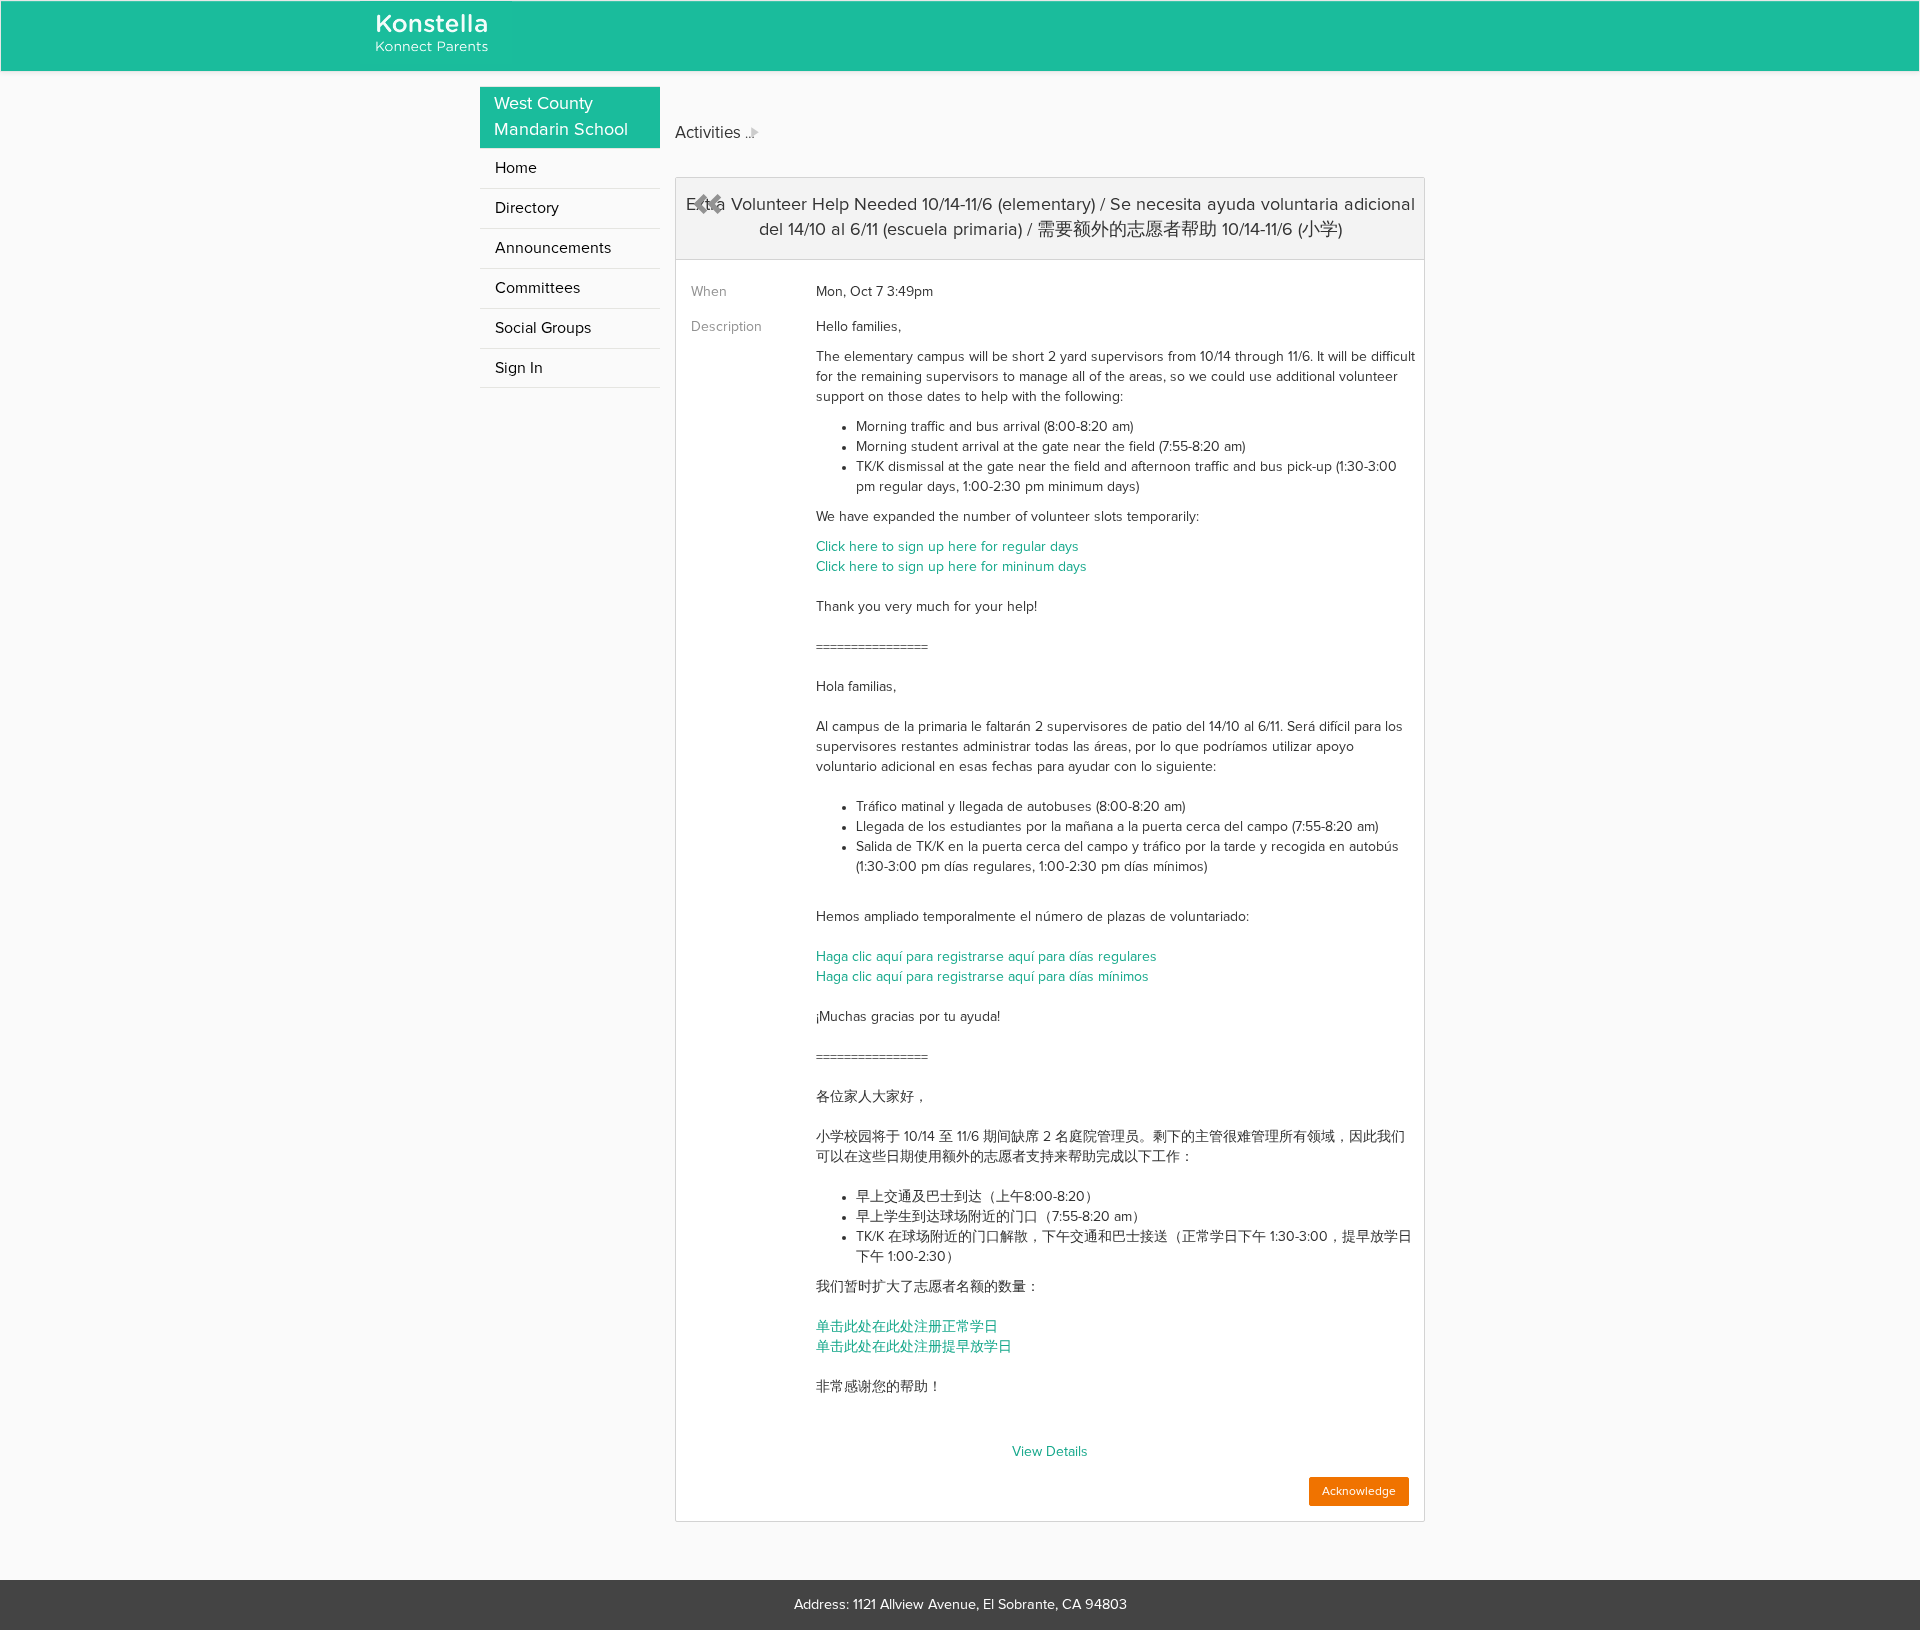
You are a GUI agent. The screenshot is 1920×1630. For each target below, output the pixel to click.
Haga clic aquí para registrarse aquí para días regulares (986, 957)
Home (516, 168)
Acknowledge (1359, 1492)
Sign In (519, 368)
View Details (1050, 1452)
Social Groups (543, 328)
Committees (537, 288)
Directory (527, 208)
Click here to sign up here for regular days (947, 547)
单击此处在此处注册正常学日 (907, 1327)
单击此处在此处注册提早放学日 (914, 1347)
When (709, 292)
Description (726, 327)
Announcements (553, 248)
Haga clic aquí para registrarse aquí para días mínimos (982, 977)
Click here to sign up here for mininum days (951, 567)
